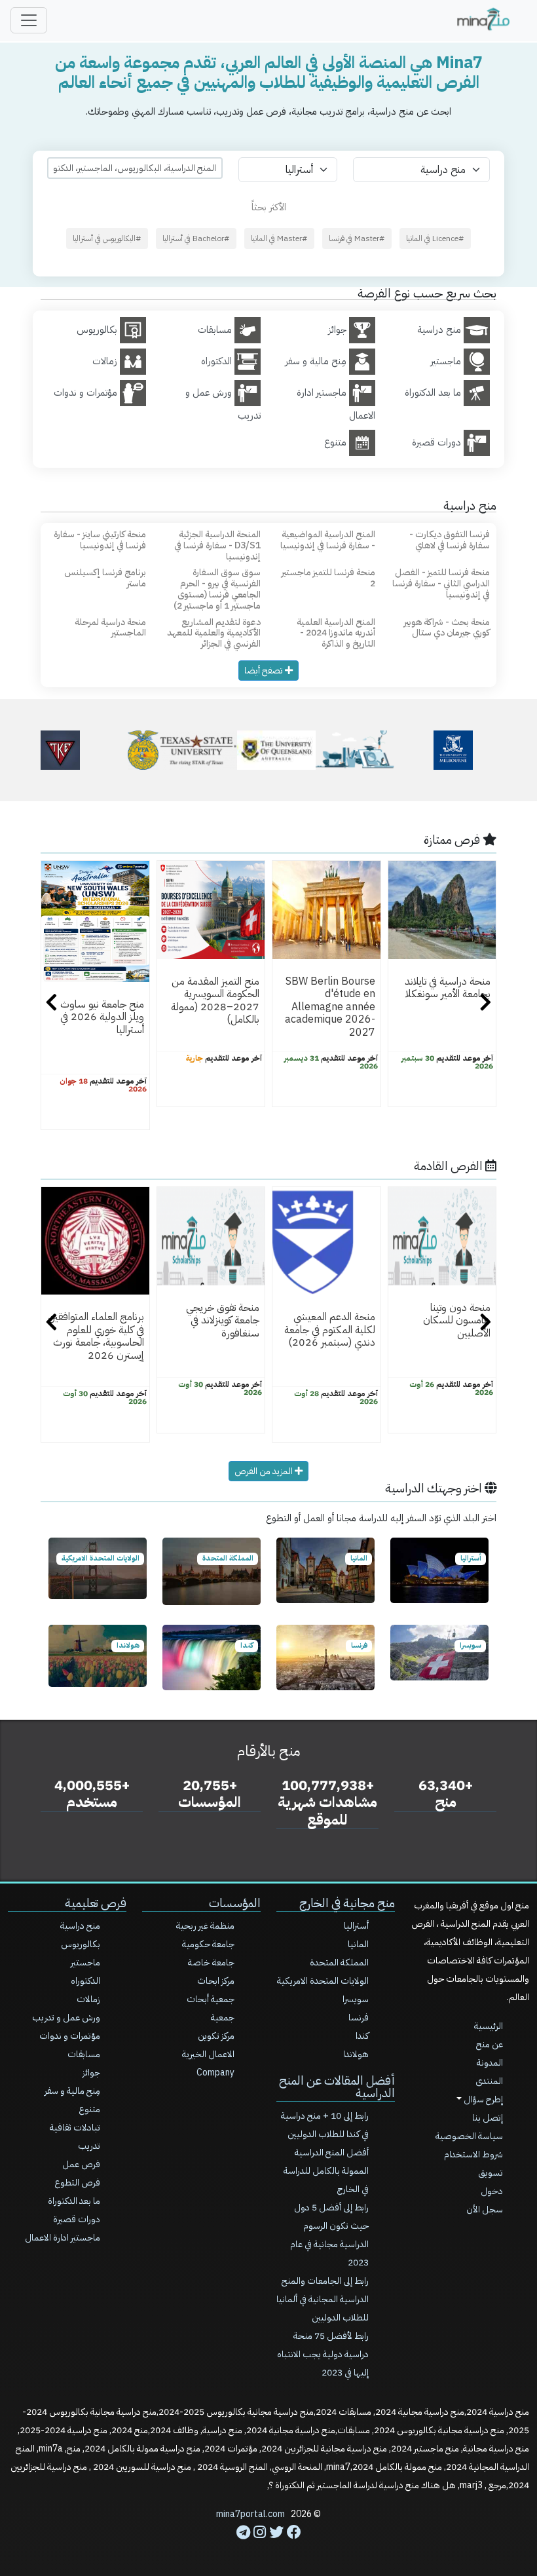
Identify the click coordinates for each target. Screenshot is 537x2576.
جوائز (91, 2073)
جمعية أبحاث (211, 1999)
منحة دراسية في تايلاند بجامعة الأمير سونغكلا (448, 988)
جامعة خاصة (211, 1962)
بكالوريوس (81, 1944)
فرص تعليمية (96, 1903)
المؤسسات (235, 1903)
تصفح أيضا (265, 671)
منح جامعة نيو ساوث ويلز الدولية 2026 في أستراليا (102, 1017)
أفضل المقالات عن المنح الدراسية (337, 2087)
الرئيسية (489, 2026)
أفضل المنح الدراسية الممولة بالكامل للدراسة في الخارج (326, 2171)
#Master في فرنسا (357, 238)
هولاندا (356, 2054)
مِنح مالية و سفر (72, 2091)
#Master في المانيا (279, 238)
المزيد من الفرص (265, 1471)
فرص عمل (81, 2164)
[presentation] (51, 1004)
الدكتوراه (85, 1981)
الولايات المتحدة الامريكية (323, 1981)
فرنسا (359, 2017)
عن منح (490, 2044)
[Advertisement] (268, 2547)
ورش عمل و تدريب (66, 2017)
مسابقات (84, 2054)
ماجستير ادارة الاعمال (63, 2238)
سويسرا (356, 1999)
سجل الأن (485, 2209)
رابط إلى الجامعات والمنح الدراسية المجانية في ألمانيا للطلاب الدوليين (323, 2299)
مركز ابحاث (216, 1981)
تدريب (89, 2146)
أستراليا (356, 1926)
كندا (362, 2036)
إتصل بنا (488, 2118)
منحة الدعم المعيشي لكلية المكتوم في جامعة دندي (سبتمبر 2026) (330, 1330)
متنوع (89, 2109)
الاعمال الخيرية (208, 2054)
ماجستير (85, 1962)
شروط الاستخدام (473, 2154)
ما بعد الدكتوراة (74, 2201)
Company (215, 2073)
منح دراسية (80, 1926)
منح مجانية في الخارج (347, 1903)
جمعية (223, 2017)
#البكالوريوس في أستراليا (107, 238)
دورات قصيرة (77, 2219)
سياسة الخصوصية (469, 2136)
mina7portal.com (250, 2514)
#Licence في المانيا (435, 238)
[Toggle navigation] (29, 20)
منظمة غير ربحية (205, 1926)
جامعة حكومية (208, 1944)
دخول (492, 2191)
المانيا (358, 1944)
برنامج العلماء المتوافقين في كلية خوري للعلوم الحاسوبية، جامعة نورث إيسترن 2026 (96, 1336)
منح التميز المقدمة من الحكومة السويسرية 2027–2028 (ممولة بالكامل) (215, 1000)
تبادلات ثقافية (75, 2128)
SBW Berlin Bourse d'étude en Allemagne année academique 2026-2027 (330, 1007)
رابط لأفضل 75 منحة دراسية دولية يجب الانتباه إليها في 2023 (323, 2354)
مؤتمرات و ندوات (70, 2036)
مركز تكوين (216, 2036)
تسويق (491, 2173)
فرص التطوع (77, 2183)
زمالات (88, 1999)
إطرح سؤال (482, 2099)
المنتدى (489, 2081)
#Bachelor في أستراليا (196, 238)
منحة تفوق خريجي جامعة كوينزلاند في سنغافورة (223, 1320)
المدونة (490, 2063)
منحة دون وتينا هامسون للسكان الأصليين (457, 1320)
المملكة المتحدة (339, 1962)
